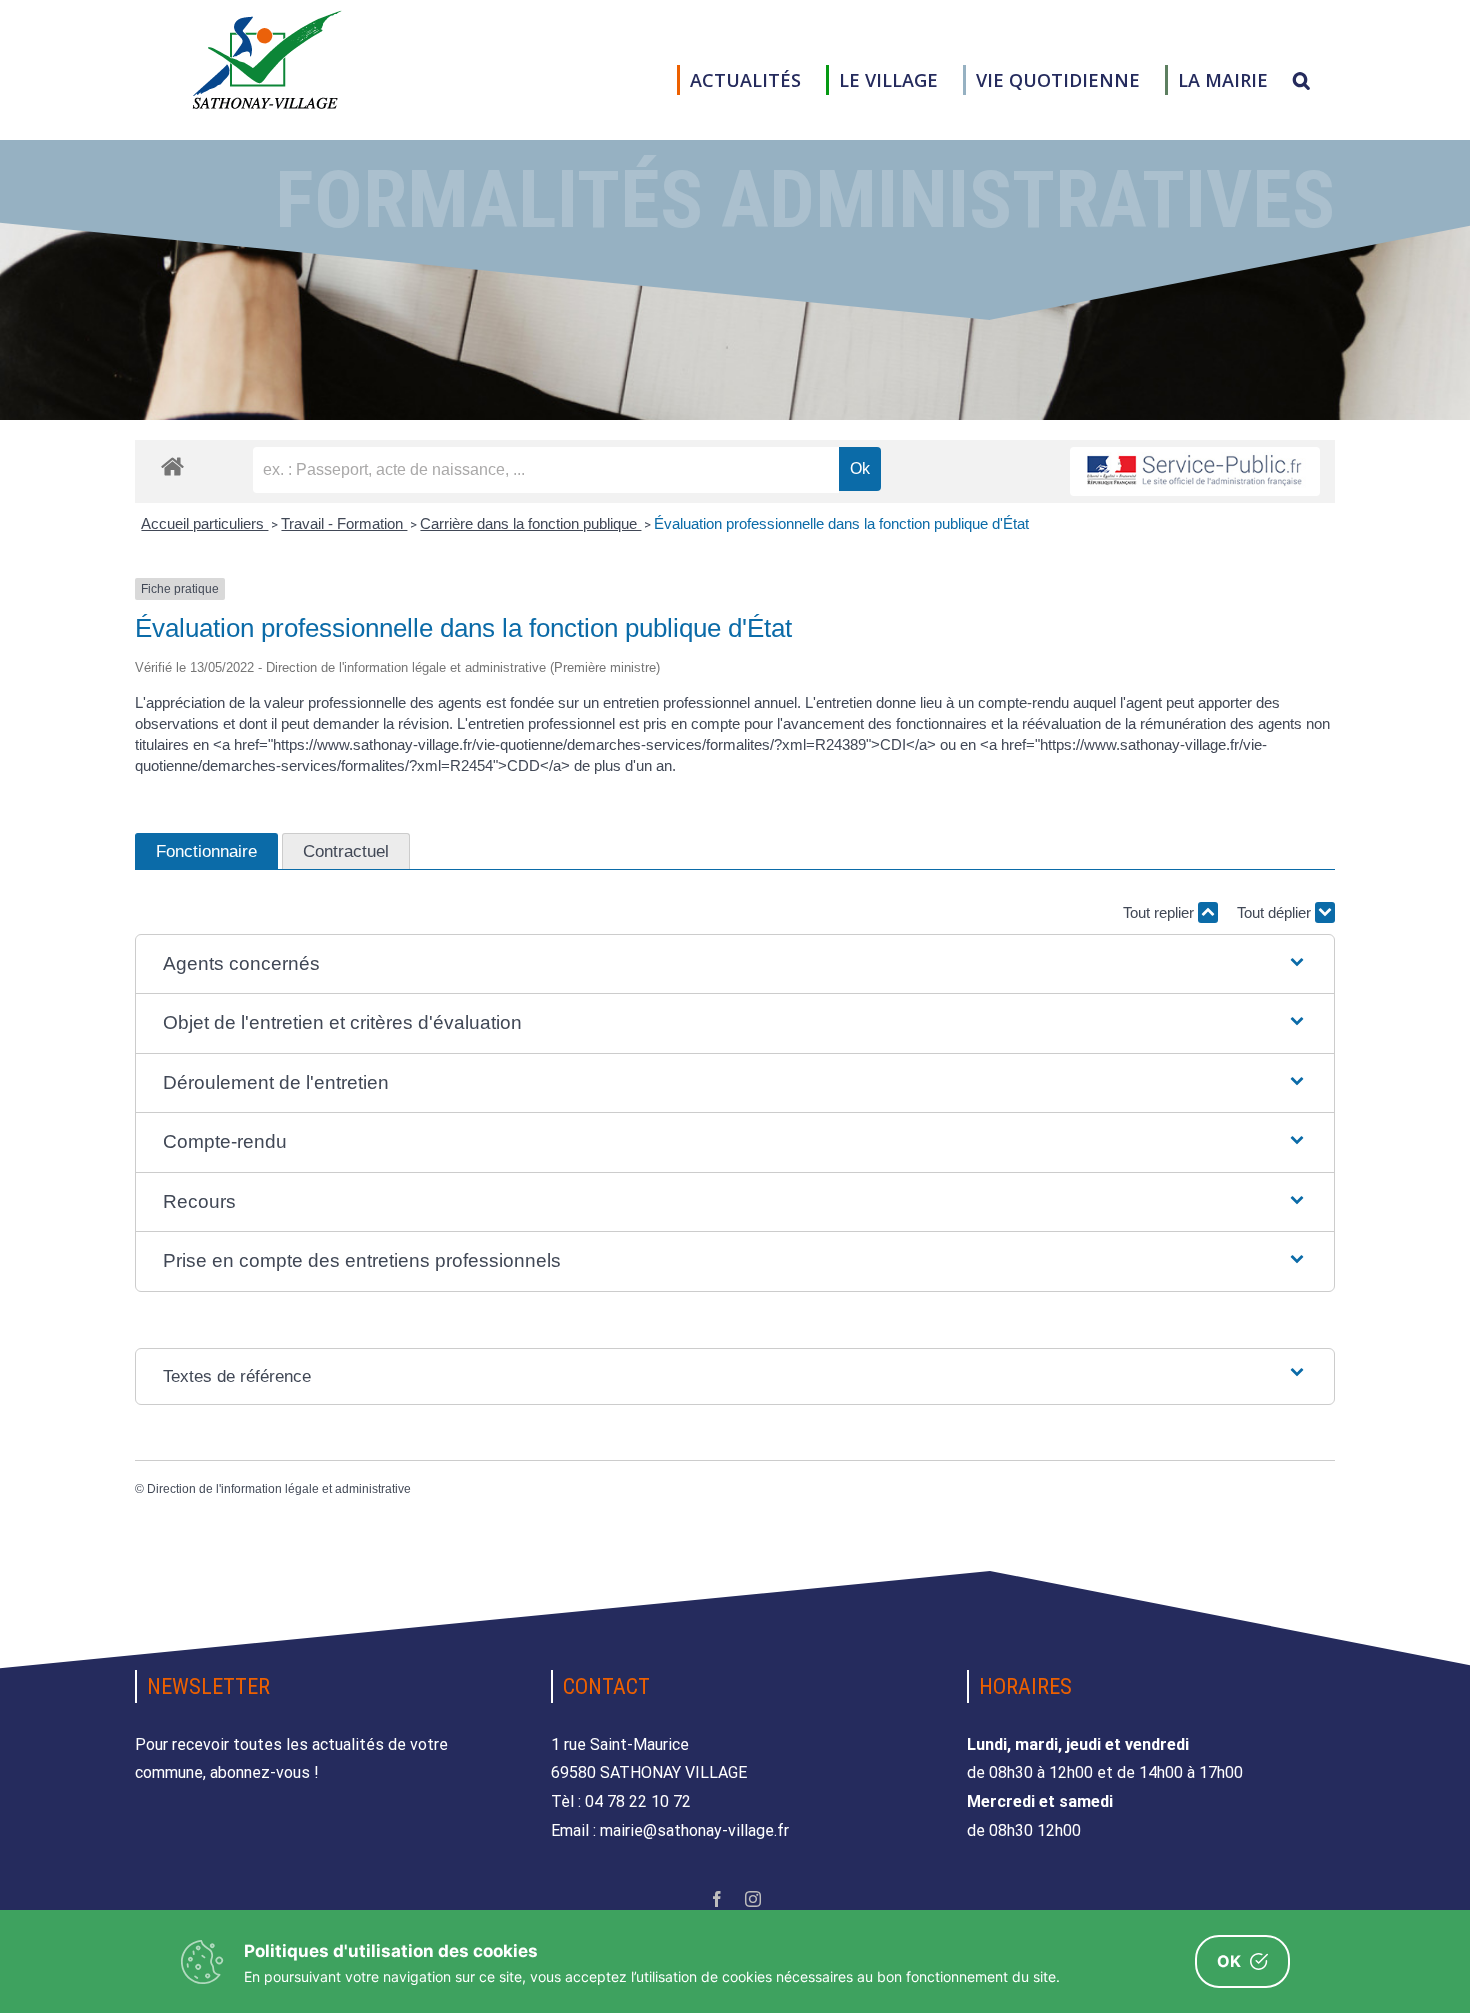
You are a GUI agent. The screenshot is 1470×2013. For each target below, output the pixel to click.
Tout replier (1160, 912)
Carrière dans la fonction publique (530, 523)
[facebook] (717, 1899)
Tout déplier (1276, 912)
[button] (1301, 80)
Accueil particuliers (204, 523)
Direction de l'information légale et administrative (279, 1489)
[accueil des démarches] (172, 465)
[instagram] (753, 1899)
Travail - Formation (344, 523)
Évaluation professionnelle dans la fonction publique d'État (841, 523)
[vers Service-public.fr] (1195, 471)
